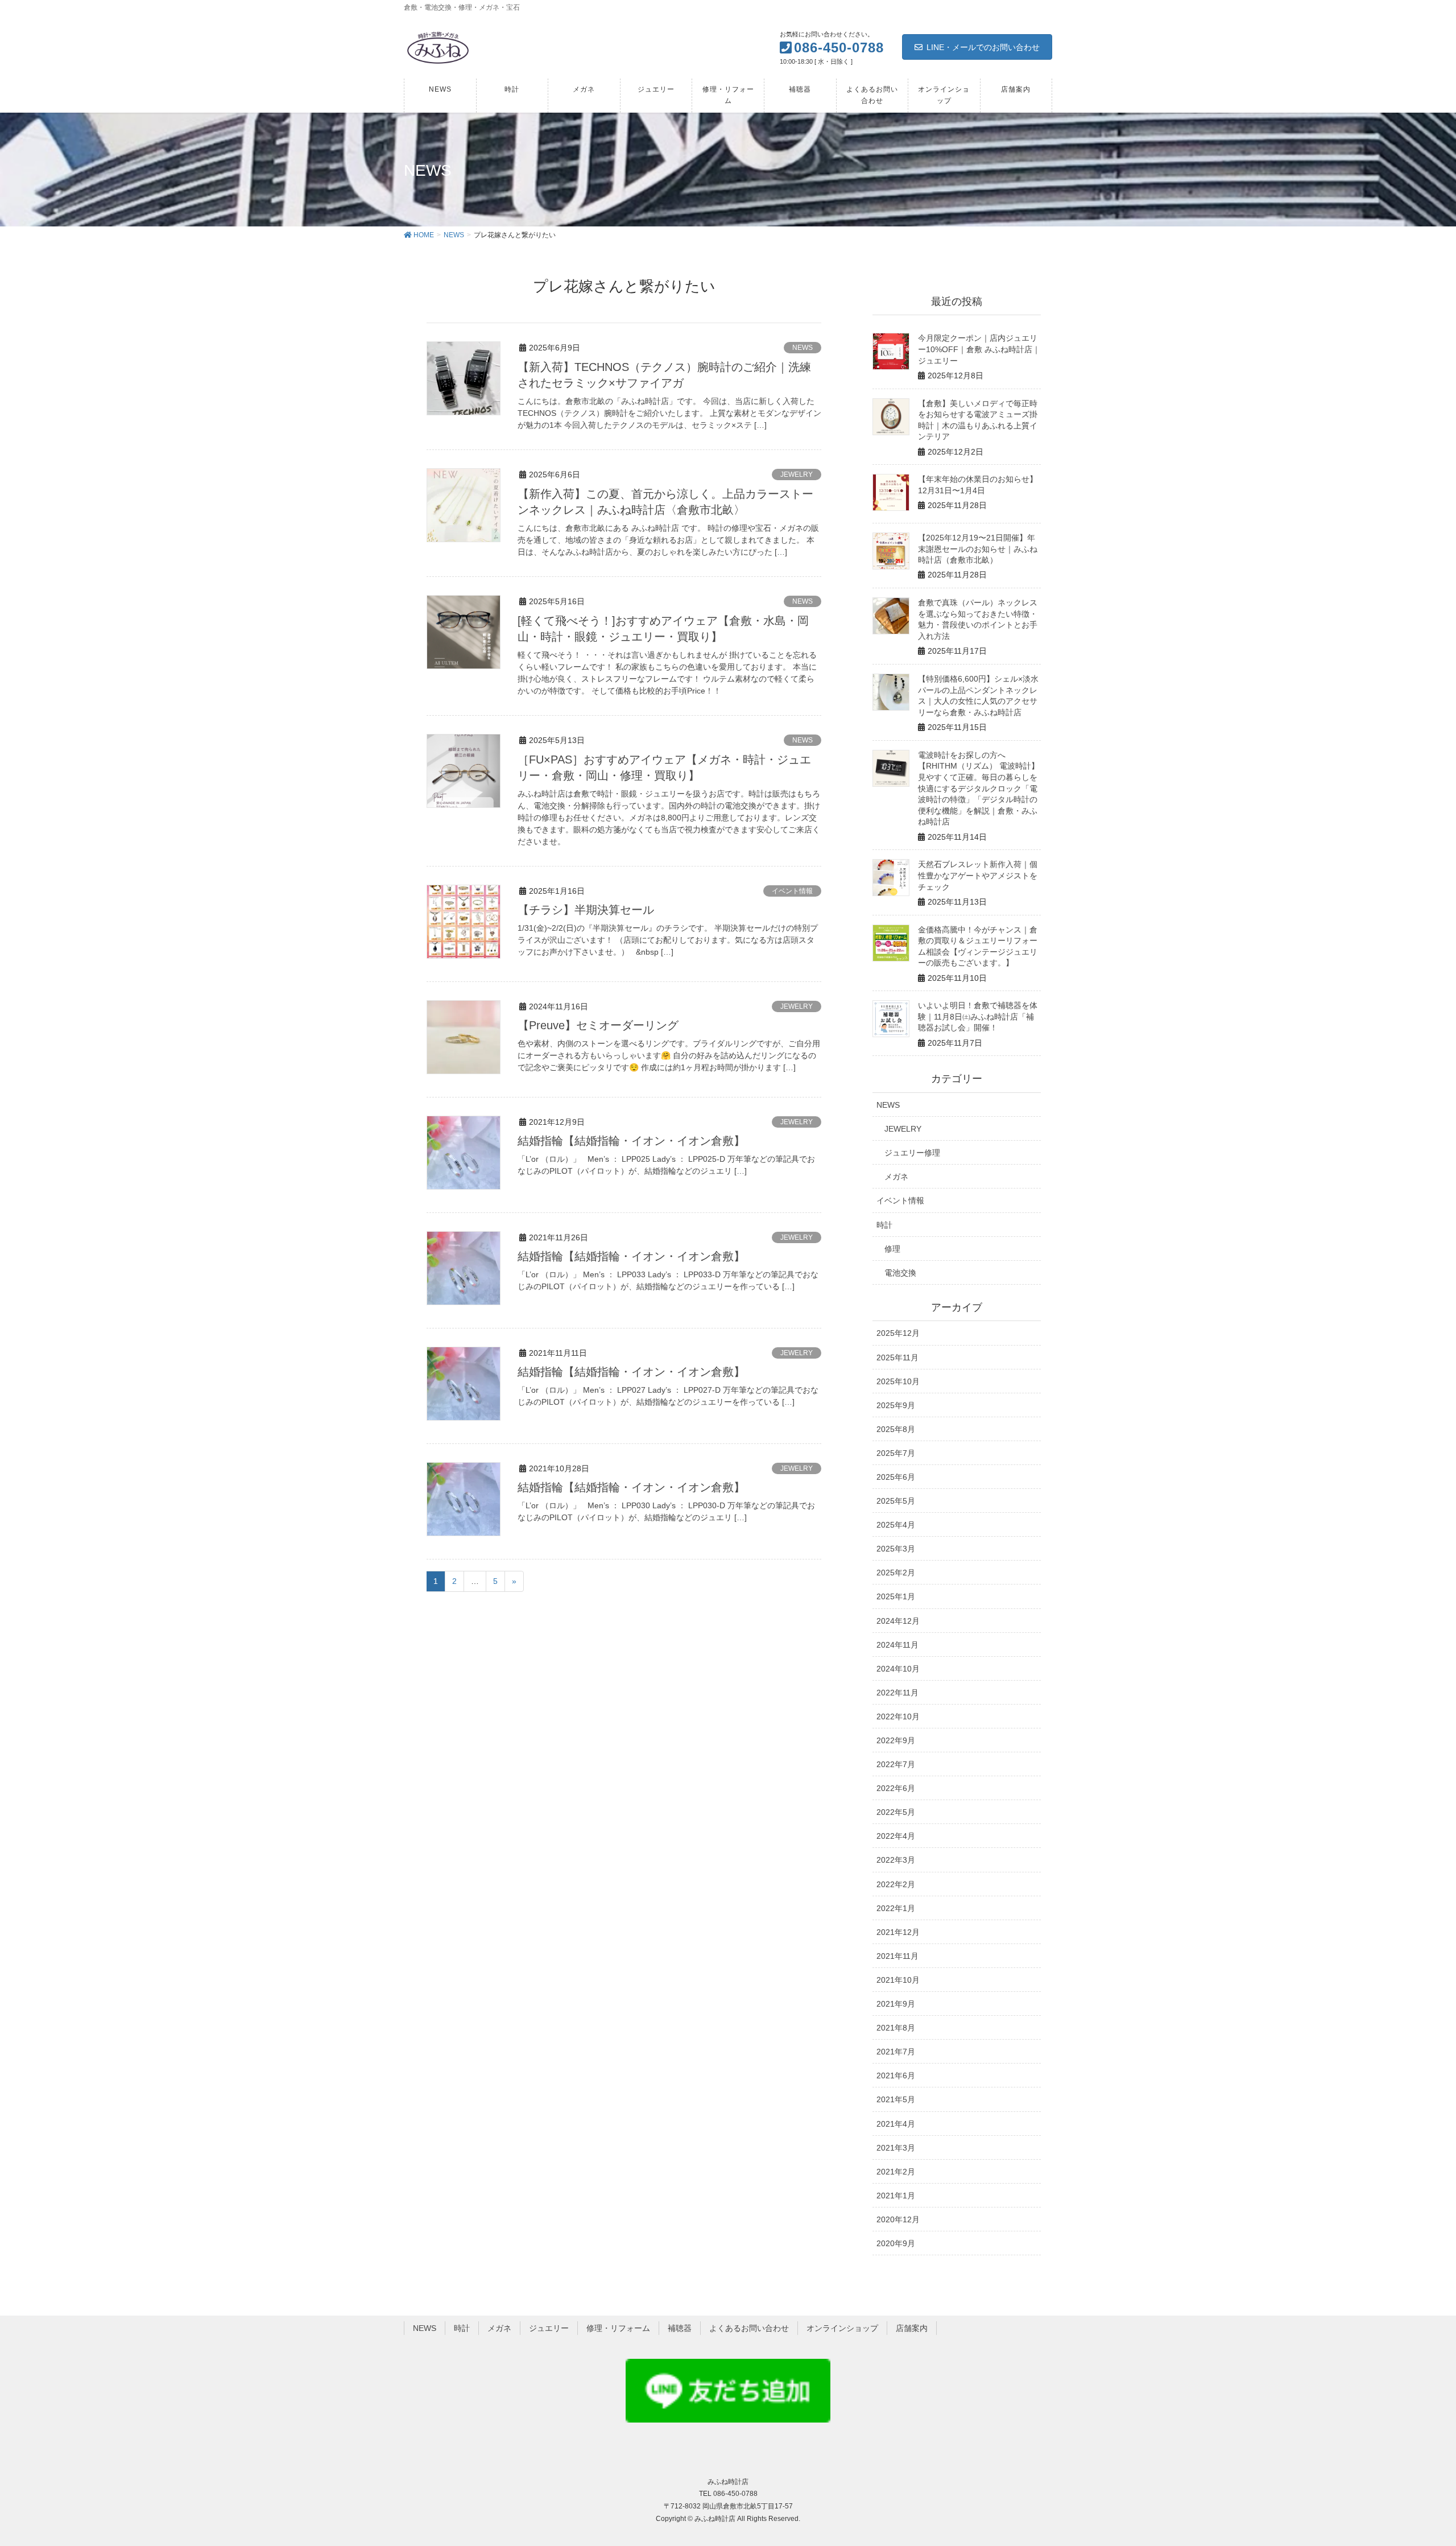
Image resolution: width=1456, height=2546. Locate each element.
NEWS (803, 348)
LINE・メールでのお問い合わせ (983, 47)
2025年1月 (896, 1596)
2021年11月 (897, 1956)
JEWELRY (797, 474)
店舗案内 (912, 2328)
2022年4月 (896, 1836)
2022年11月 (897, 1693)
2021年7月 (896, 2052)
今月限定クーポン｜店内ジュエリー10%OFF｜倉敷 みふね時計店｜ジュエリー (979, 349)
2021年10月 (898, 1980)
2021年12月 (898, 1932)
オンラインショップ (842, 2328)
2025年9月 (896, 1405)
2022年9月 (896, 1740)
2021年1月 (896, 2196)
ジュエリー (549, 2328)
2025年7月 (896, 1453)
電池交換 (900, 1273)
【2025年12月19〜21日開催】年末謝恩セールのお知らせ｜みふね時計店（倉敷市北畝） (978, 549)
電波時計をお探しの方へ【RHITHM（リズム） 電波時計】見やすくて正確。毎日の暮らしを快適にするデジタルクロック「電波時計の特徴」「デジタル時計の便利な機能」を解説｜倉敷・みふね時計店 (979, 789)
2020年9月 (896, 2243)
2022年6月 (896, 1788)
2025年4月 (896, 1525)
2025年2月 (896, 1573)
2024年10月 (898, 1669)
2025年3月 (896, 1549)
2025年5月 (896, 1501)
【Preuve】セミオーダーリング (598, 1025)
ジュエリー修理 (912, 1153)
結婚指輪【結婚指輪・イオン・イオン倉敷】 (631, 1141)
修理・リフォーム (618, 2328)
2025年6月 (896, 1477)
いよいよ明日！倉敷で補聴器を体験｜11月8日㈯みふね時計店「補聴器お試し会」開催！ (978, 1016)
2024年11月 (897, 1645)
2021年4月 (896, 2124)
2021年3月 (896, 2148)
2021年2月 (896, 2172)
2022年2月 (896, 1884)
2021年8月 (896, 2028)
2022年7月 (896, 1764)
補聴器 (680, 2328)
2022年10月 (898, 1716)
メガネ (896, 1177)
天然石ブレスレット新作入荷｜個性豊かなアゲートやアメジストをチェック (978, 875)
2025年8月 (896, 1429)
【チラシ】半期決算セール (586, 910)
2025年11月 (897, 1357)
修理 (892, 1249)
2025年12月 (898, 1333)
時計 (884, 1225)
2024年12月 (898, 1621)
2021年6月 (896, 2075)
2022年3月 (896, 1860)
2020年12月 (898, 2219)
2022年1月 (896, 1908)
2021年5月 (896, 2099)
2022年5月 (896, 1812)
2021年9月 (896, 2004)
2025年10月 (898, 1381)
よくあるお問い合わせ (749, 2328)
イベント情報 (792, 891)
